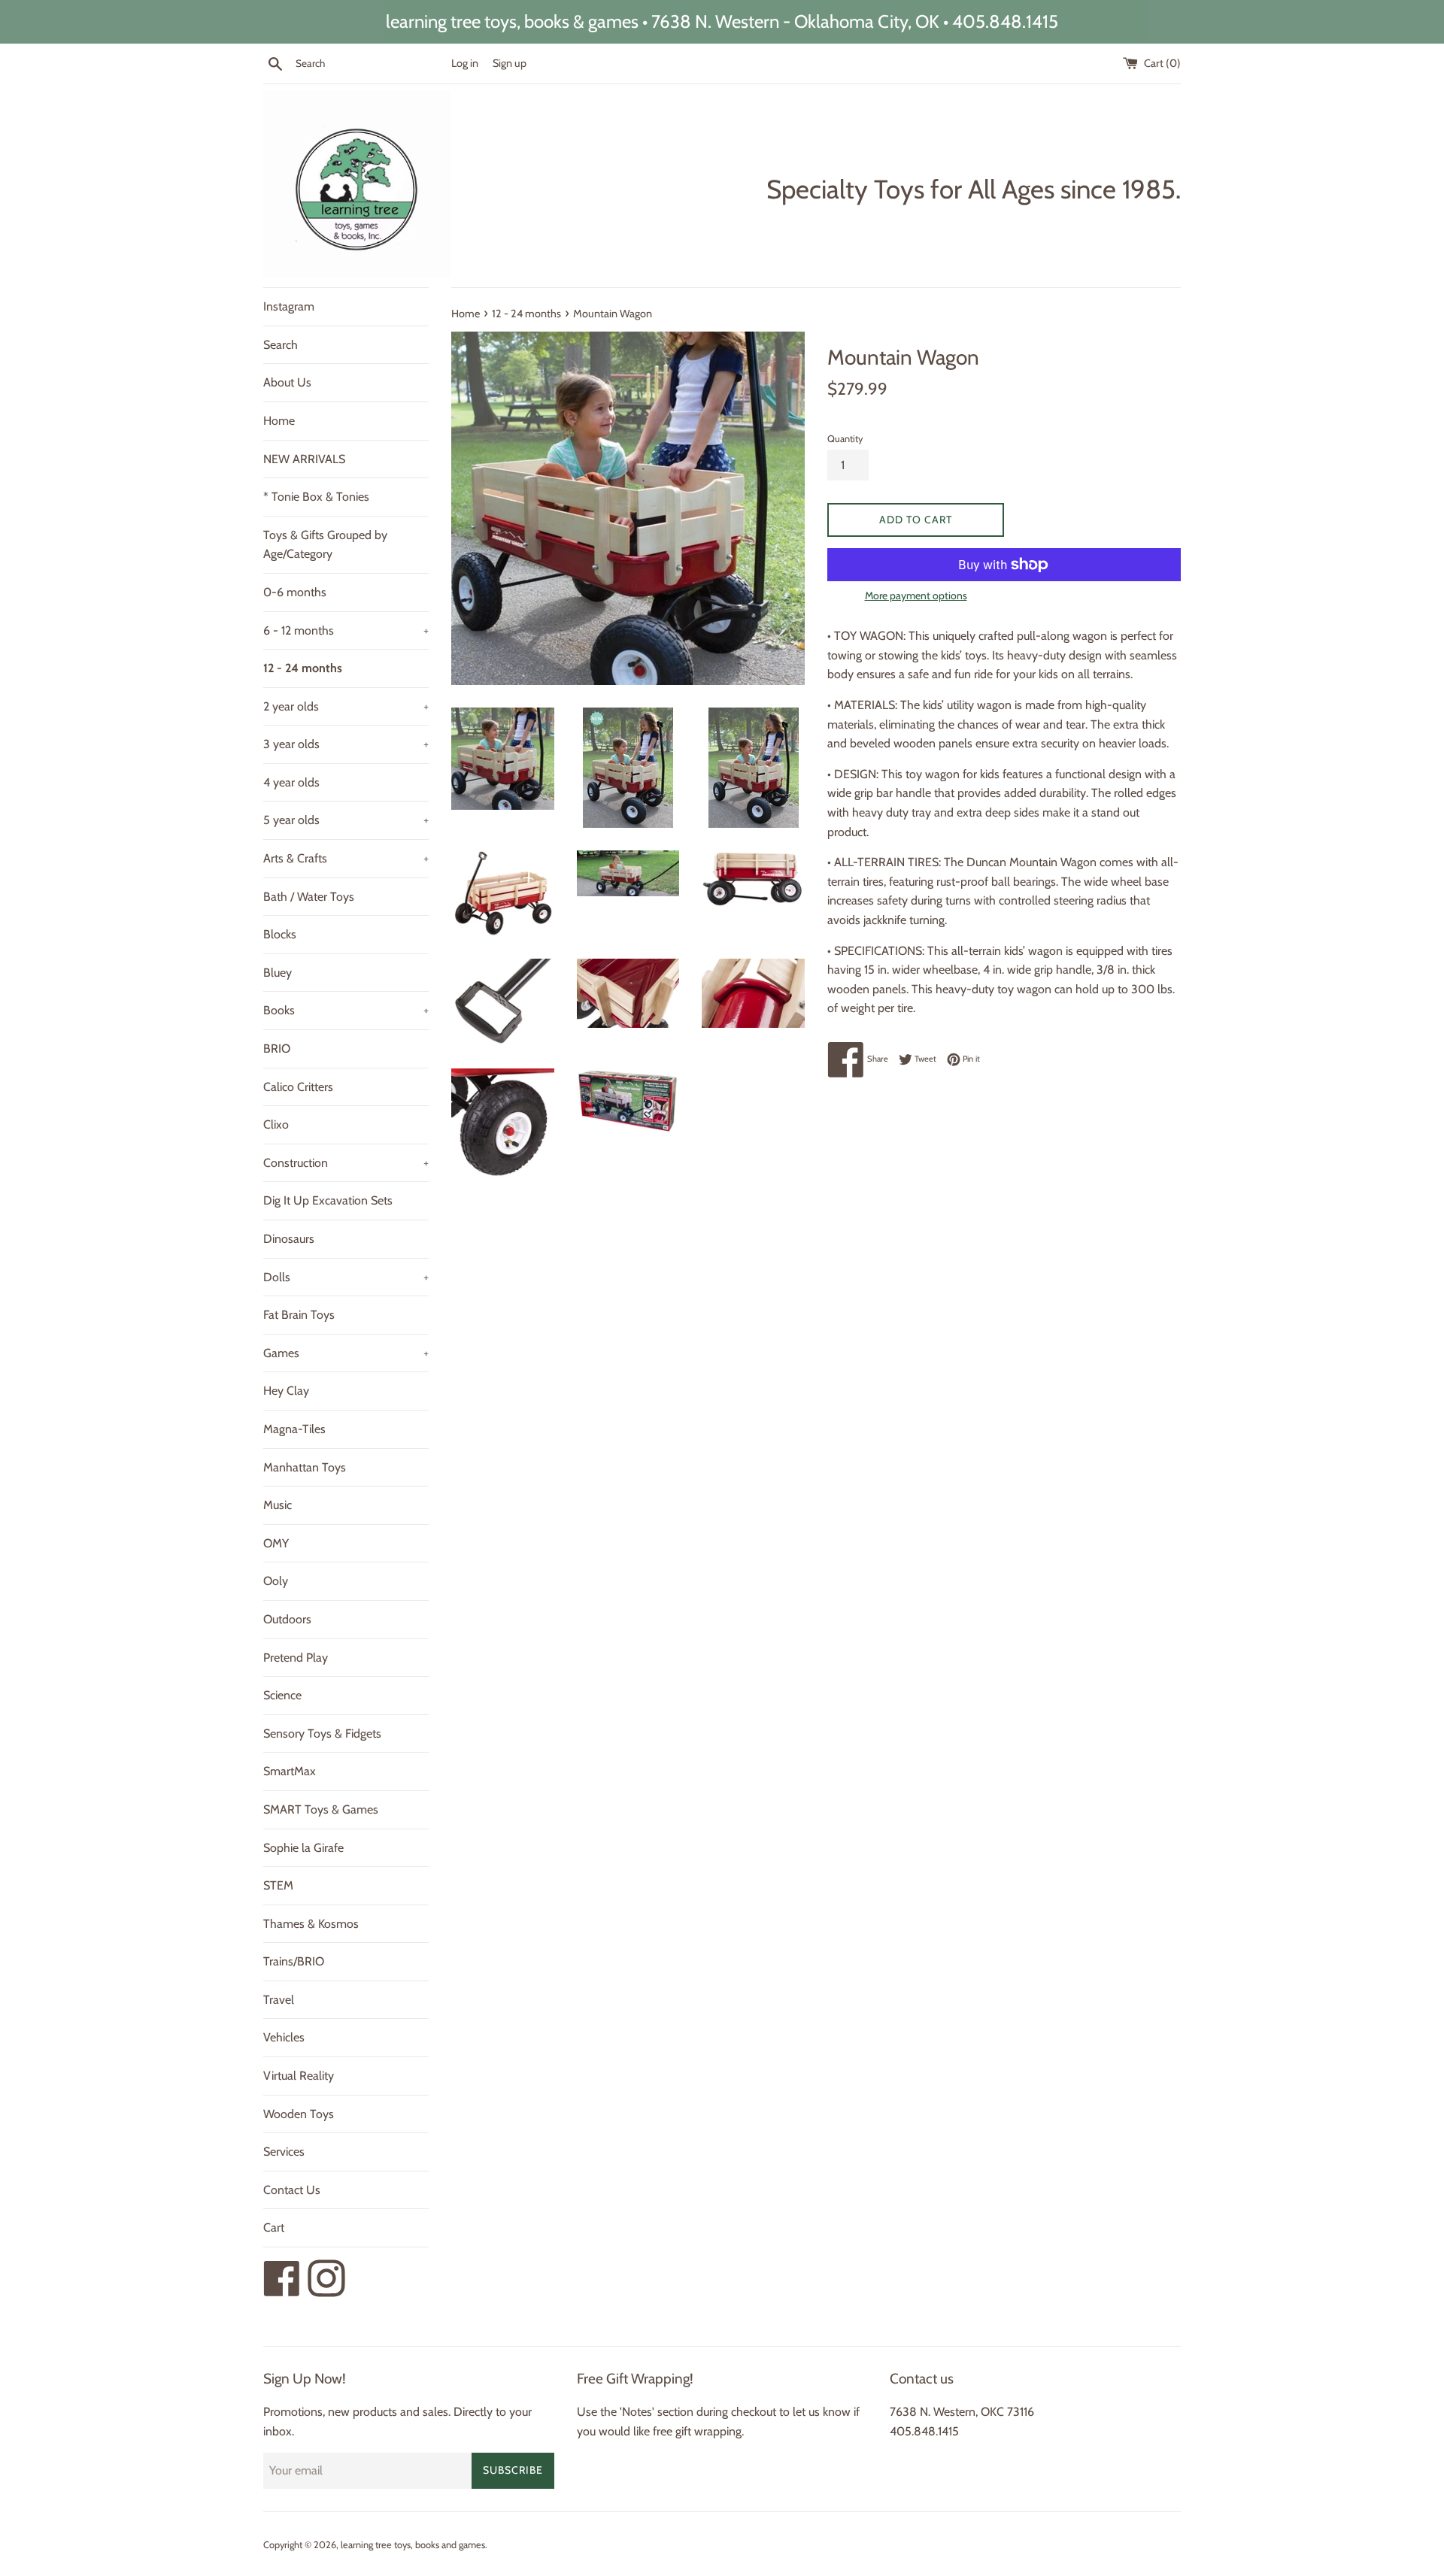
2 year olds (346, 706)
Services (284, 2152)
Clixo (276, 1124)
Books (346, 1010)
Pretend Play (296, 1658)
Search (281, 345)
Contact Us (292, 2190)
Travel (279, 2000)
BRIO (277, 1049)
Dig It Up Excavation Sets (328, 1200)
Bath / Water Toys (309, 897)
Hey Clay (286, 1391)
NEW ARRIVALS (304, 459)
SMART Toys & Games (321, 1809)
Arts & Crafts (346, 858)
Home (279, 421)
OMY (276, 1543)
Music (278, 1505)
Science (282, 1695)
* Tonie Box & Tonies (316, 497)
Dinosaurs (289, 1239)
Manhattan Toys (305, 1467)
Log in (465, 63)
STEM (278, 1885)
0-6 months (295, 592)
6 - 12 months (346, 630)
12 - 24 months (303, 668)
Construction (346, 1163)
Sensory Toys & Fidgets (322, 1733)
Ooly (276, 1581)
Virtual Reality (299, 2076)
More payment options (916, 596)
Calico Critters (298, 1087)
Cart (274, 2227)
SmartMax (290, 1771)
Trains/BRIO (294, 1961)
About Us (287, 382)
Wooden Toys (299, 2114)
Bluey (278, 973)
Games (346, 1353)
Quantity (845, 439)
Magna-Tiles (294, 1429)
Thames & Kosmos (311, 1924)
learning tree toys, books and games (413, 2545)
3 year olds (346, 744)
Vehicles (284, 2037)
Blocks (280, 934)
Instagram (289, 306)
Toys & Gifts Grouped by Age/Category (325, 545)
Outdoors (287, 1619)
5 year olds (346, 820)
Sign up (510, 63)
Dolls (346, 1277)
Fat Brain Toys (299, 1315)
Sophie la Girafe (303, 1848)
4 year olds (291, 782)
